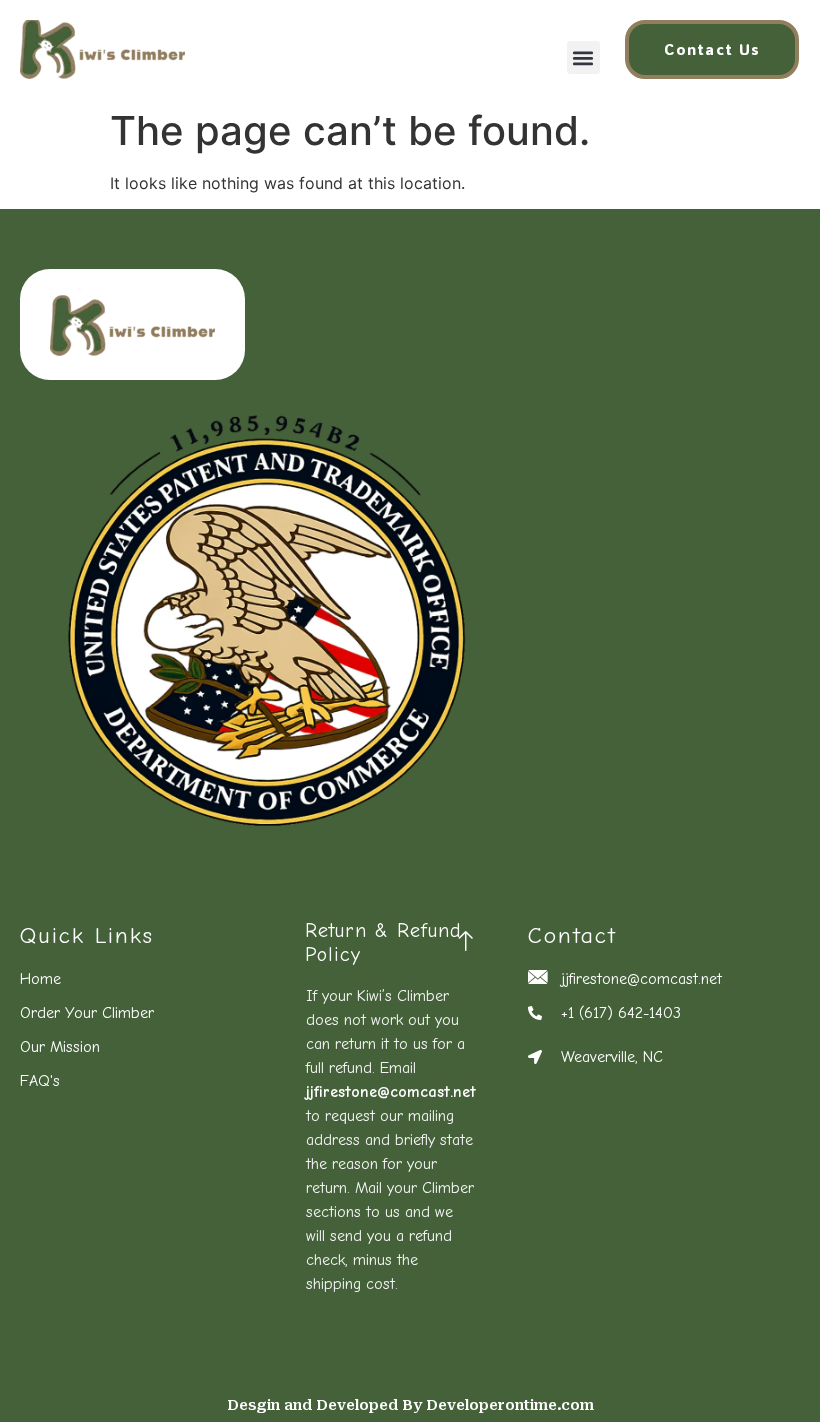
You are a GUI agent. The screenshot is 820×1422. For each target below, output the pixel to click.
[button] (583, 57)
